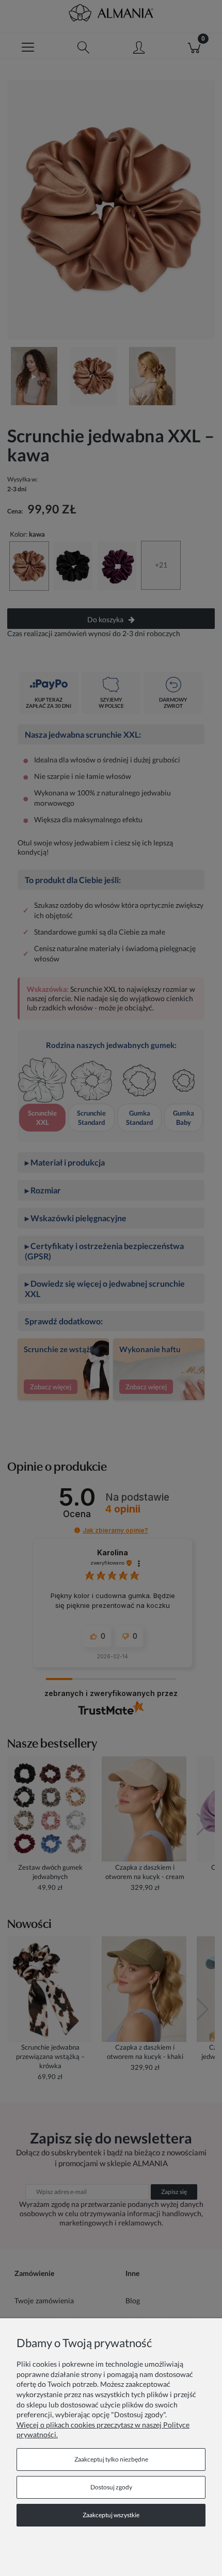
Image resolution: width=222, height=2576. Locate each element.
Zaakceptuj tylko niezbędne (111, 2459)
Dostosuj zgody (111, 2487)
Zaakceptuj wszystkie (111, 2515)
